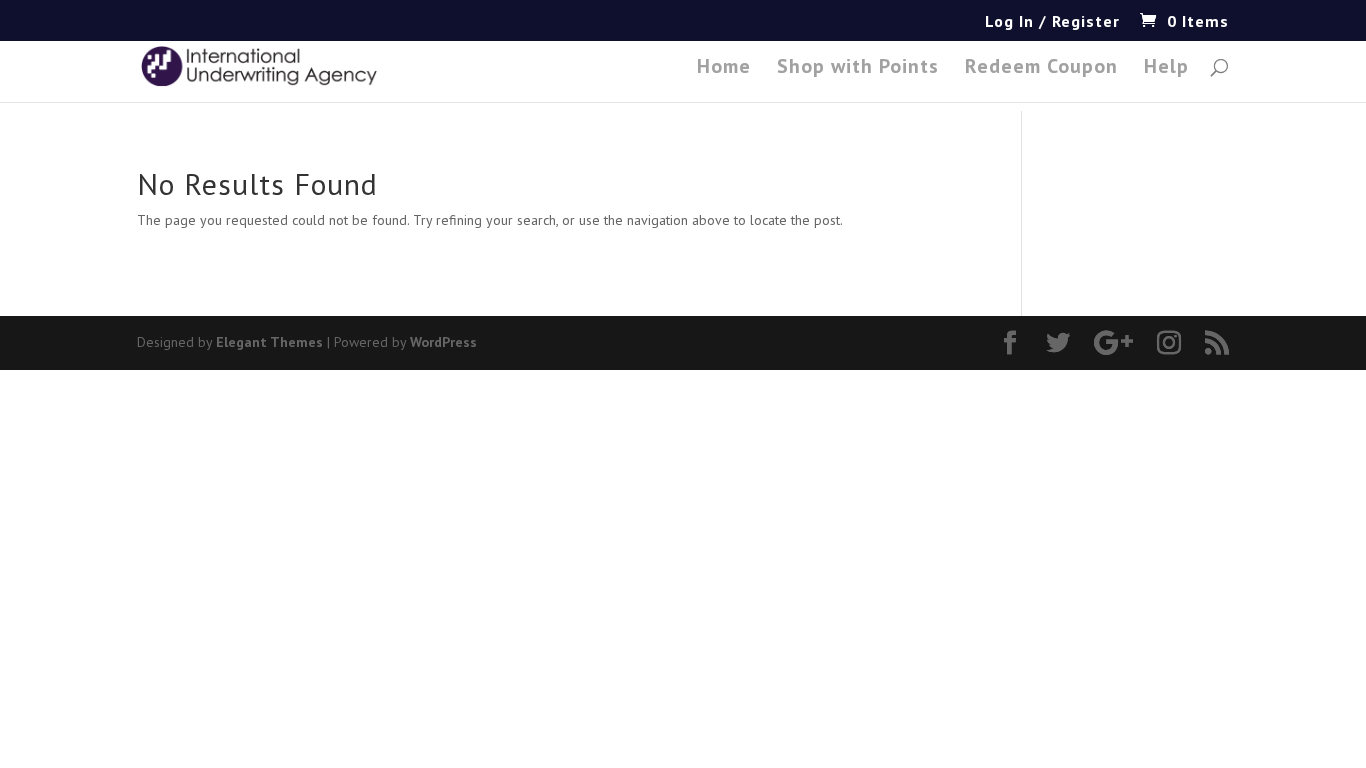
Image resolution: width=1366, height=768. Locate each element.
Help (1166, 69)
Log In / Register (1052, 22)
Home (724, 69)
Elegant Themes (269, 342)
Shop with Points (858, 69)
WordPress (443, 342)
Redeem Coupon (1041, 69)
